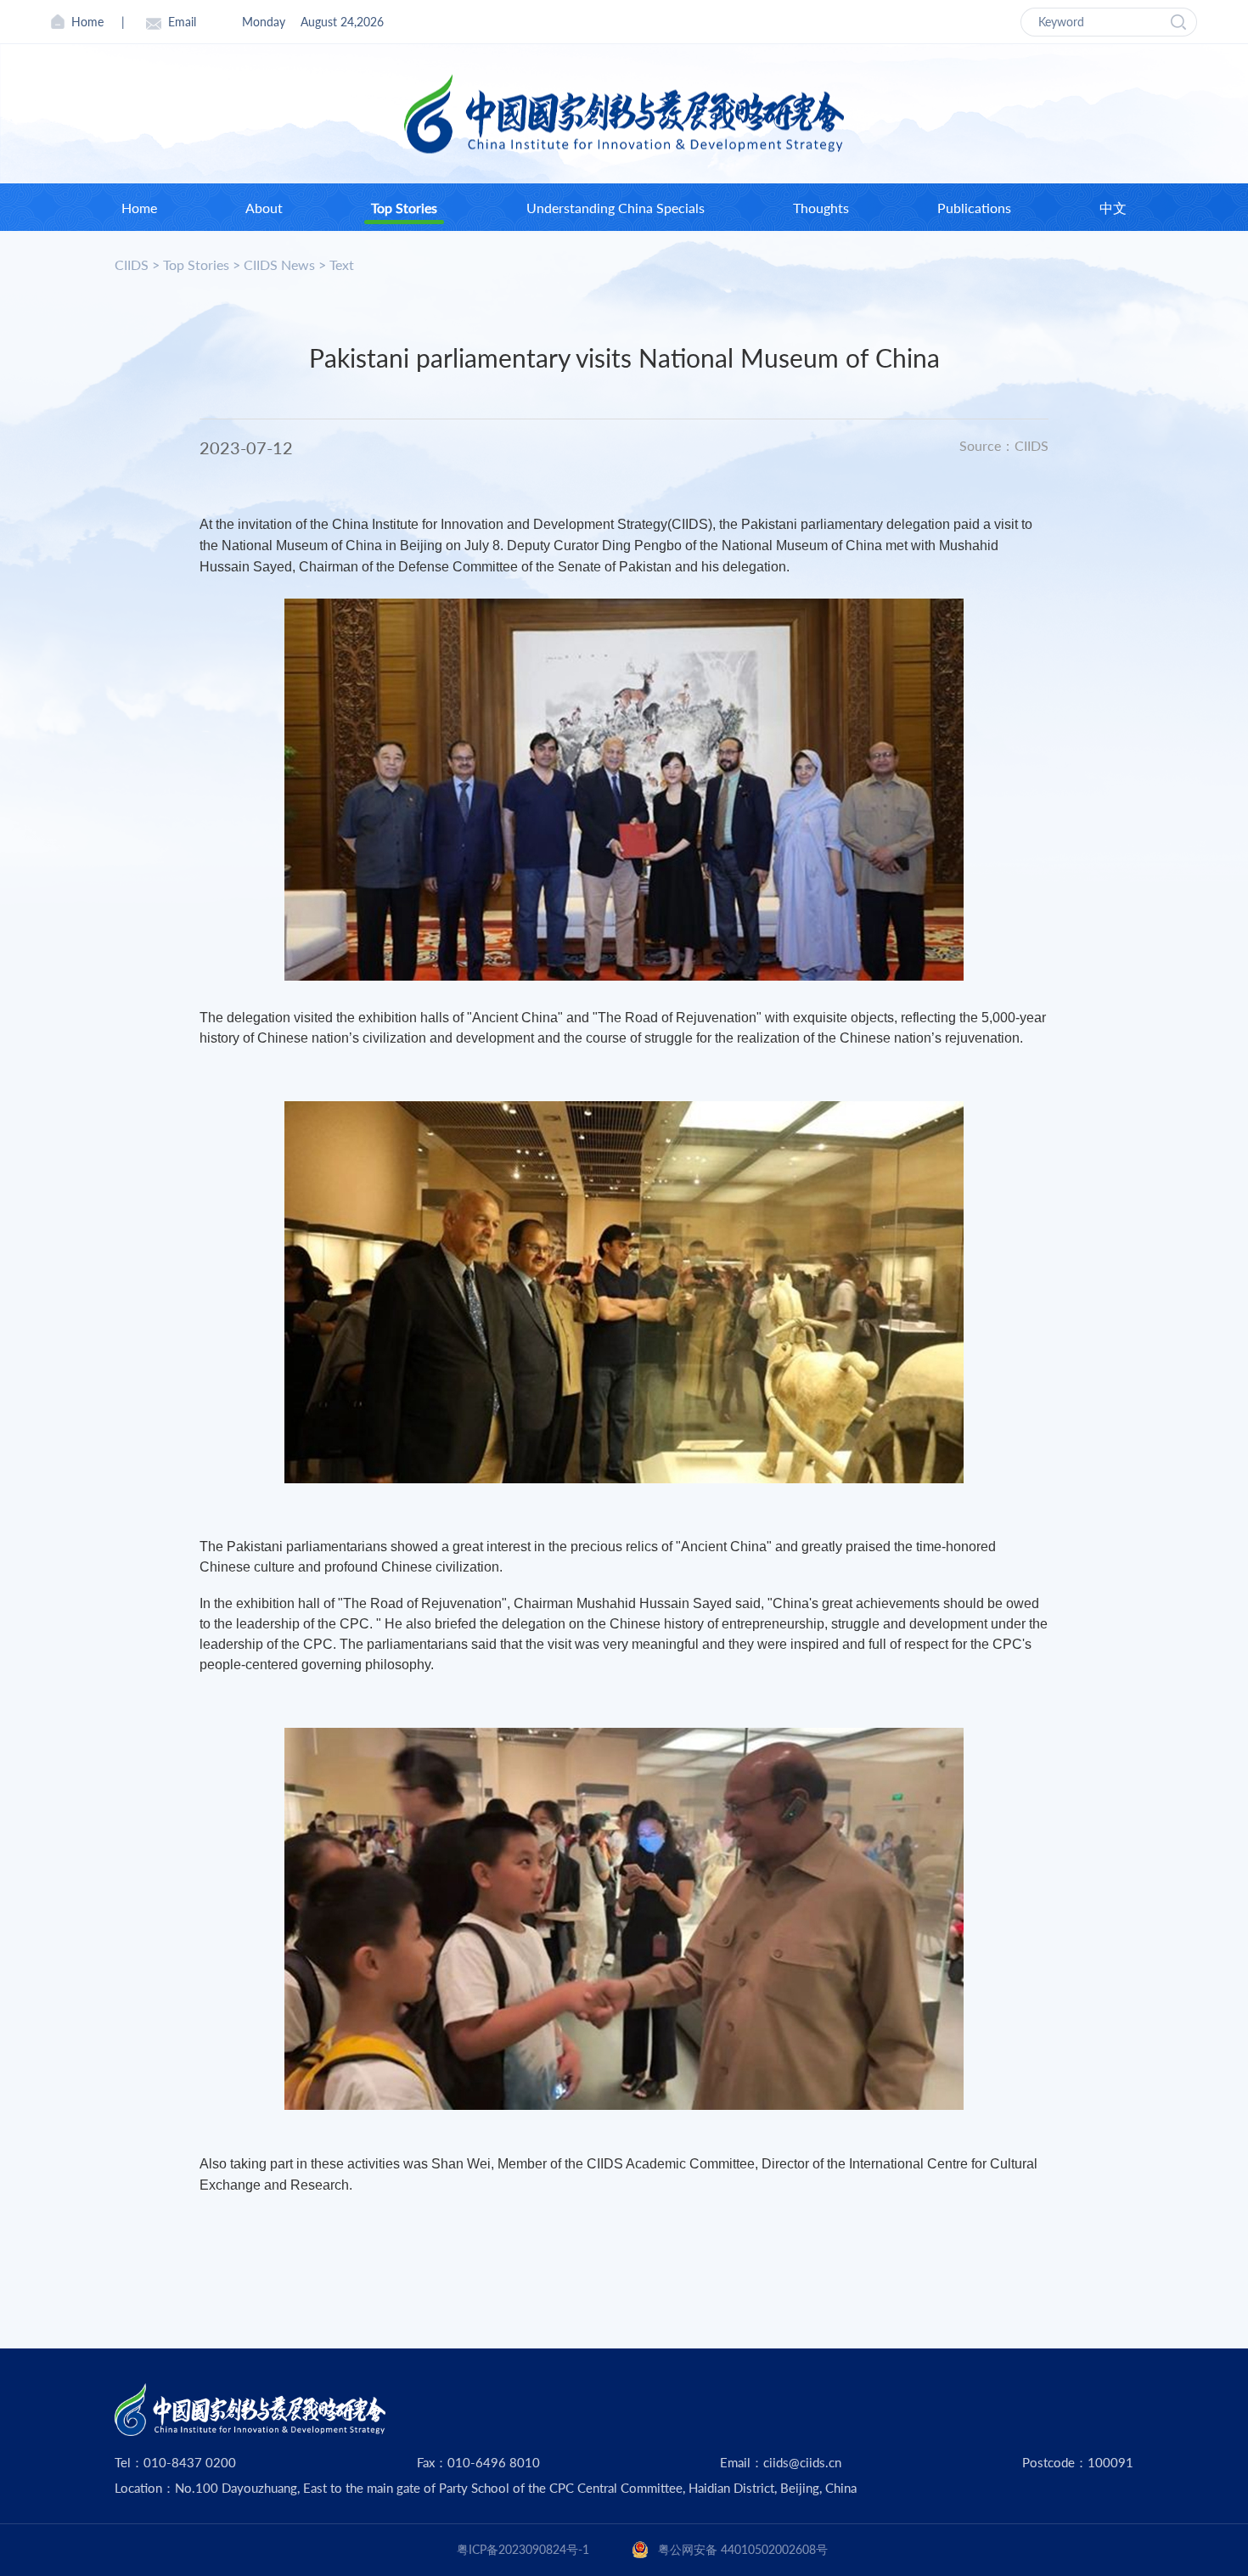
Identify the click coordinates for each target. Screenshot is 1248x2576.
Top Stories (404, 208)
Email (182, 22)
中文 (1113, 208)
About (264, 208)
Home (87, 22)
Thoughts (821, 208)
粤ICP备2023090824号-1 (523, 2549)
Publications (974, 208)
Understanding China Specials (616, 208)
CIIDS (132, 264)
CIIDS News (279, 264)
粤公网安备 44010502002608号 (743, 2549)
